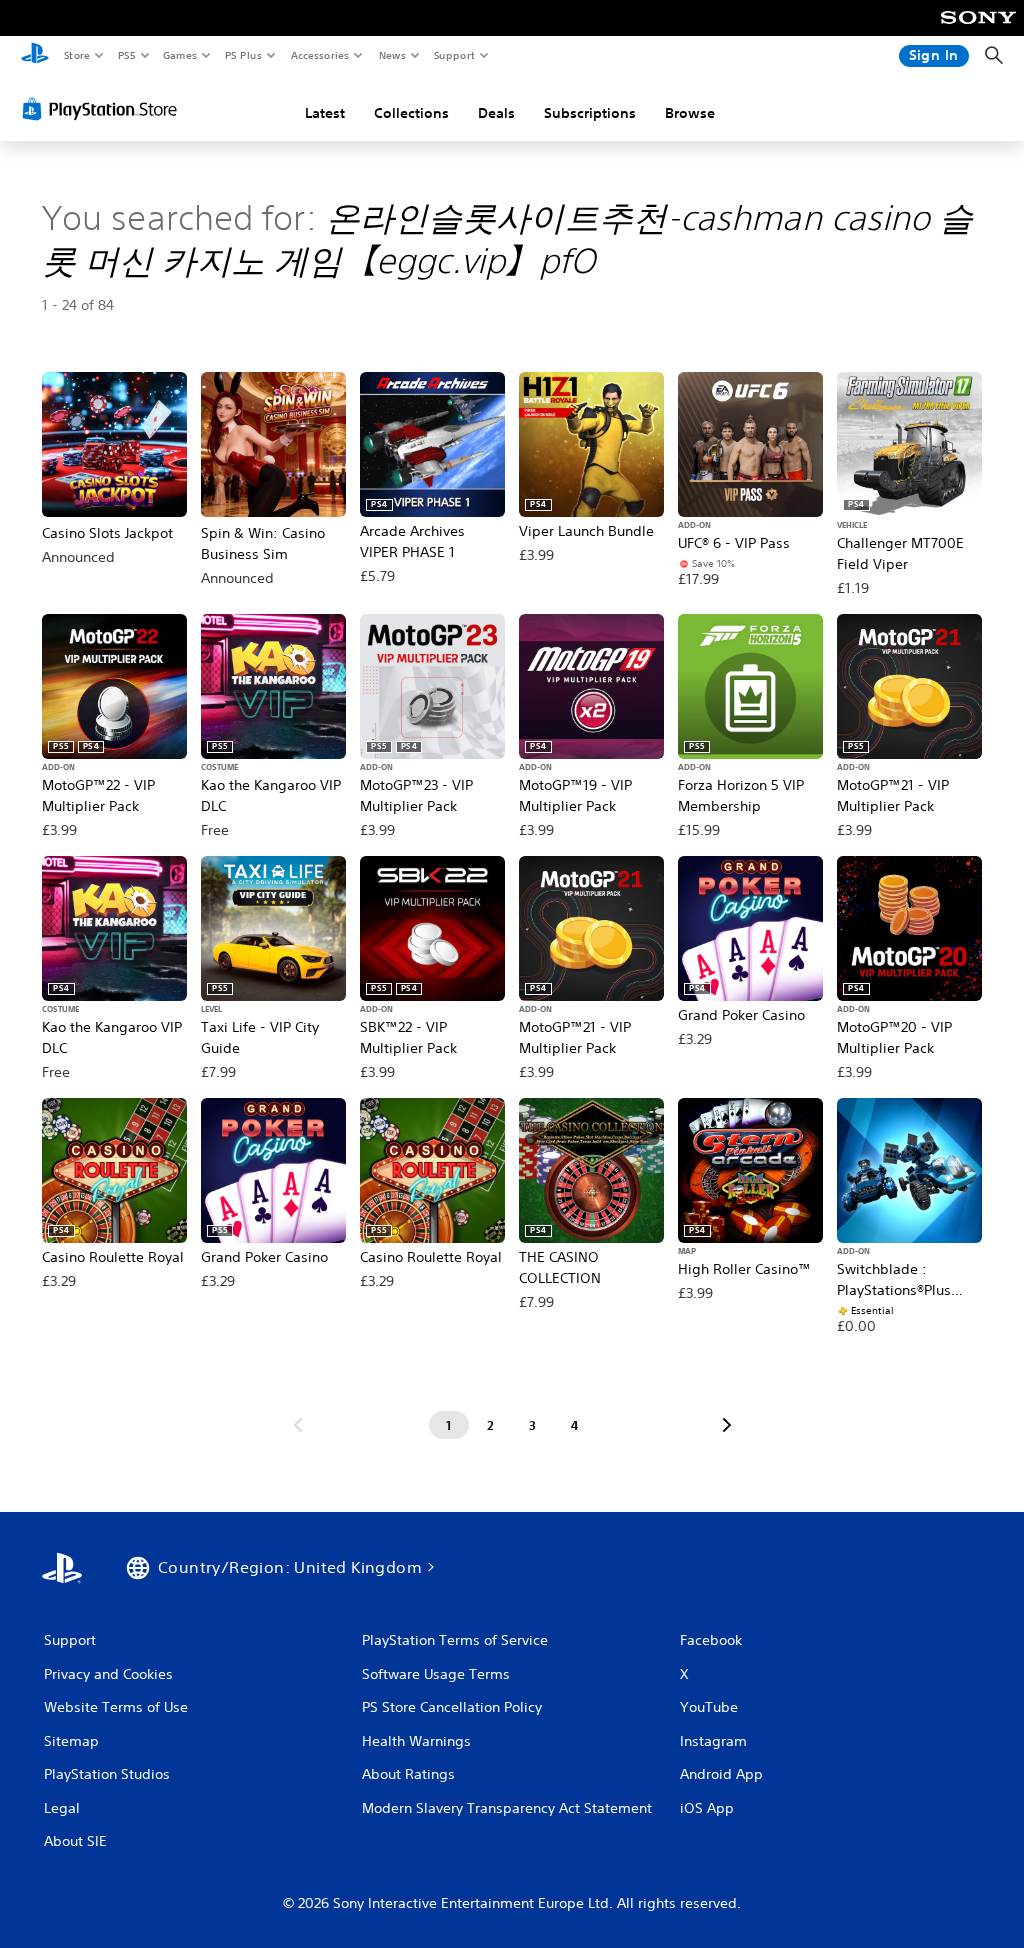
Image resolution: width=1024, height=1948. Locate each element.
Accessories (319, 55)
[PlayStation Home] (35, 56)
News (392, 55)
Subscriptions (590, 113)
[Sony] (978, 31)
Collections (411, 113)
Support (453, 55)
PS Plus (243, 55)
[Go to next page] (727, 1425)
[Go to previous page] (298, 1425)
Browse (690, 113)
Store (76, 55)
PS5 (126, 55)
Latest (325, 113)
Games (179, 55)
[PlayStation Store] (104, 109)
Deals (496, 113)
